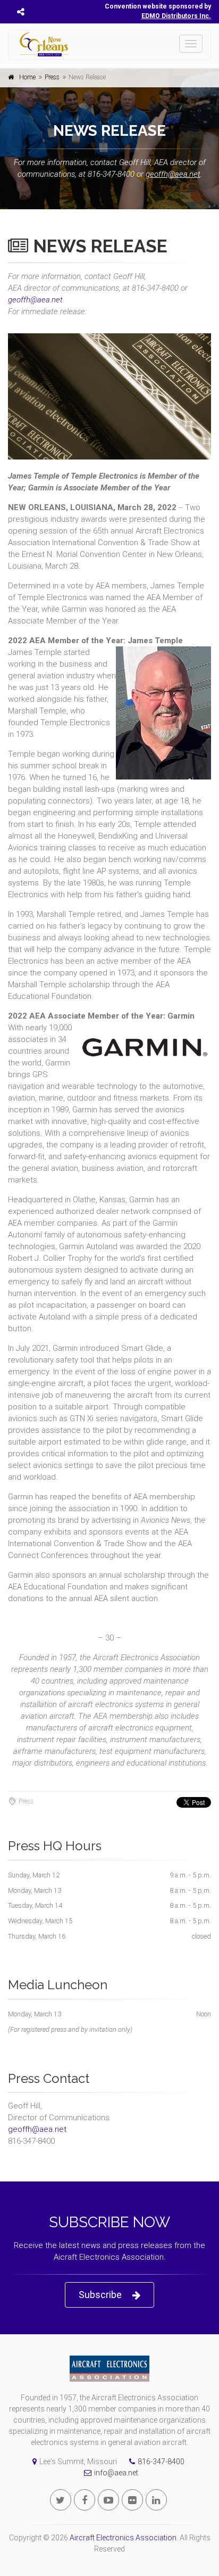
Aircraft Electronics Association (123, 2538)
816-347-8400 (161, 2462)
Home (27, 77)
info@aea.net (116, 2473)
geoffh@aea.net (173, 174)
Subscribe (100, 2295)
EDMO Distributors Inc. (176, 16)
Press (52, 77)
